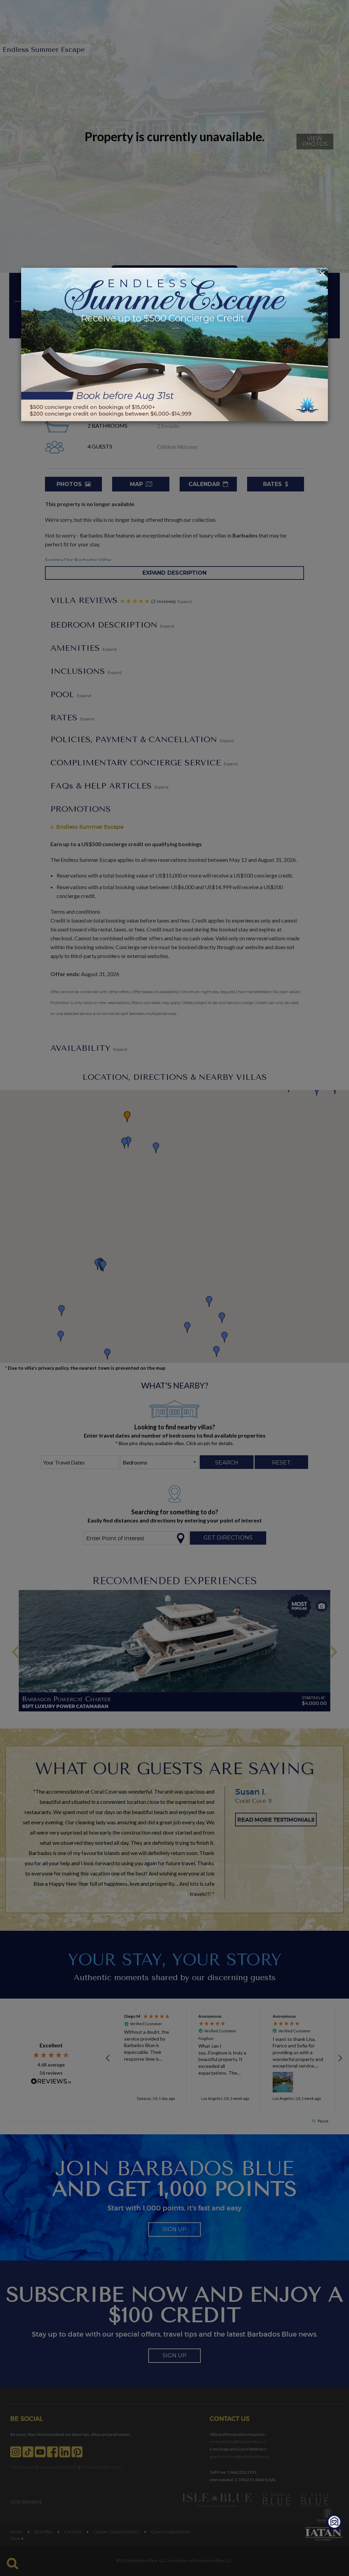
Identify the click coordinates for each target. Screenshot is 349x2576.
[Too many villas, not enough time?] (335, 2523)
